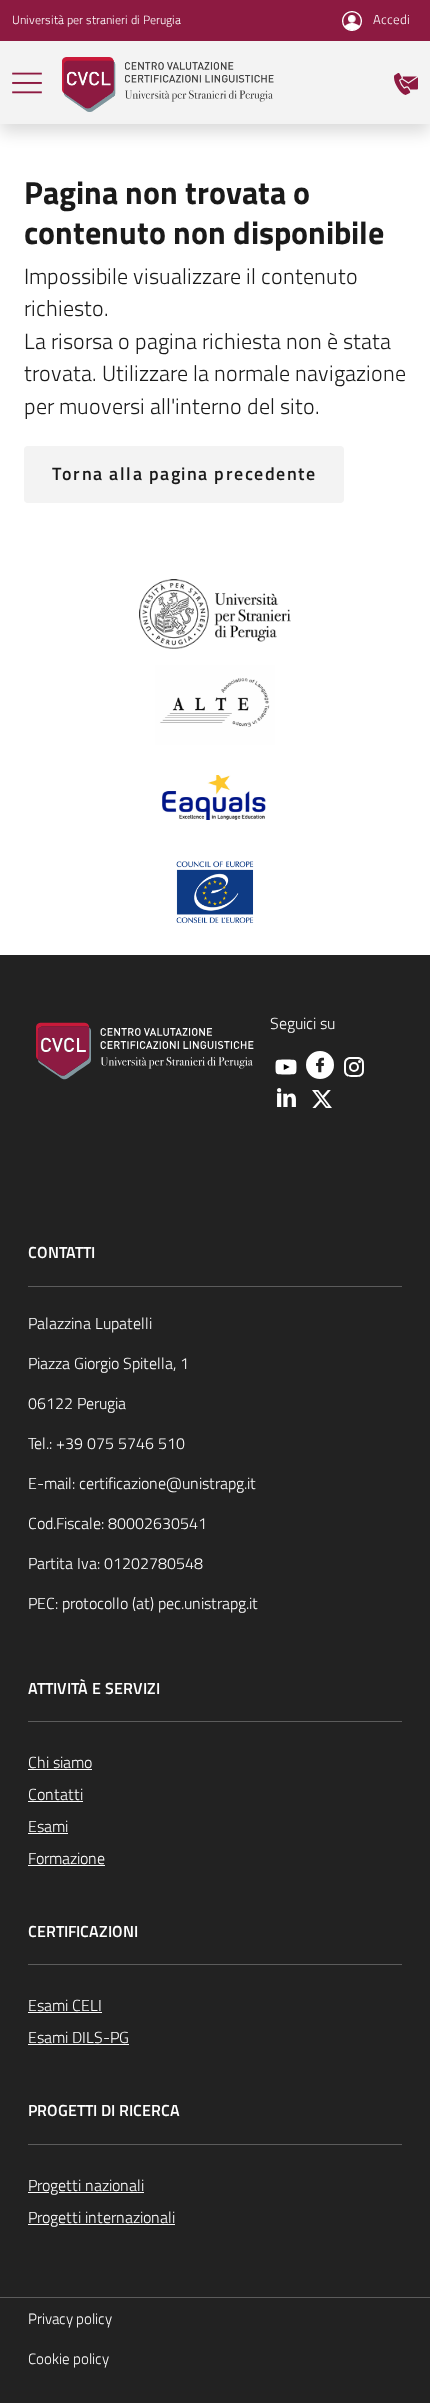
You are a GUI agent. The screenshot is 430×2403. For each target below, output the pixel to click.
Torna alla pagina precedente (184, 473)
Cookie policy (68, 2358)
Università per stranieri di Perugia (96, 19)
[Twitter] (322, 1097)
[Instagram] (354, 1065)
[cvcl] (168, 82)
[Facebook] (320, 1063)
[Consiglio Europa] (215, 890)
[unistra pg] (215, 612)
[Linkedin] (286, 1097)
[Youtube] (286, 1065)
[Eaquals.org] (215, 799)
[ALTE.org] (215, 703)
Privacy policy (70, 2318)
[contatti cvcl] (406, 82)
